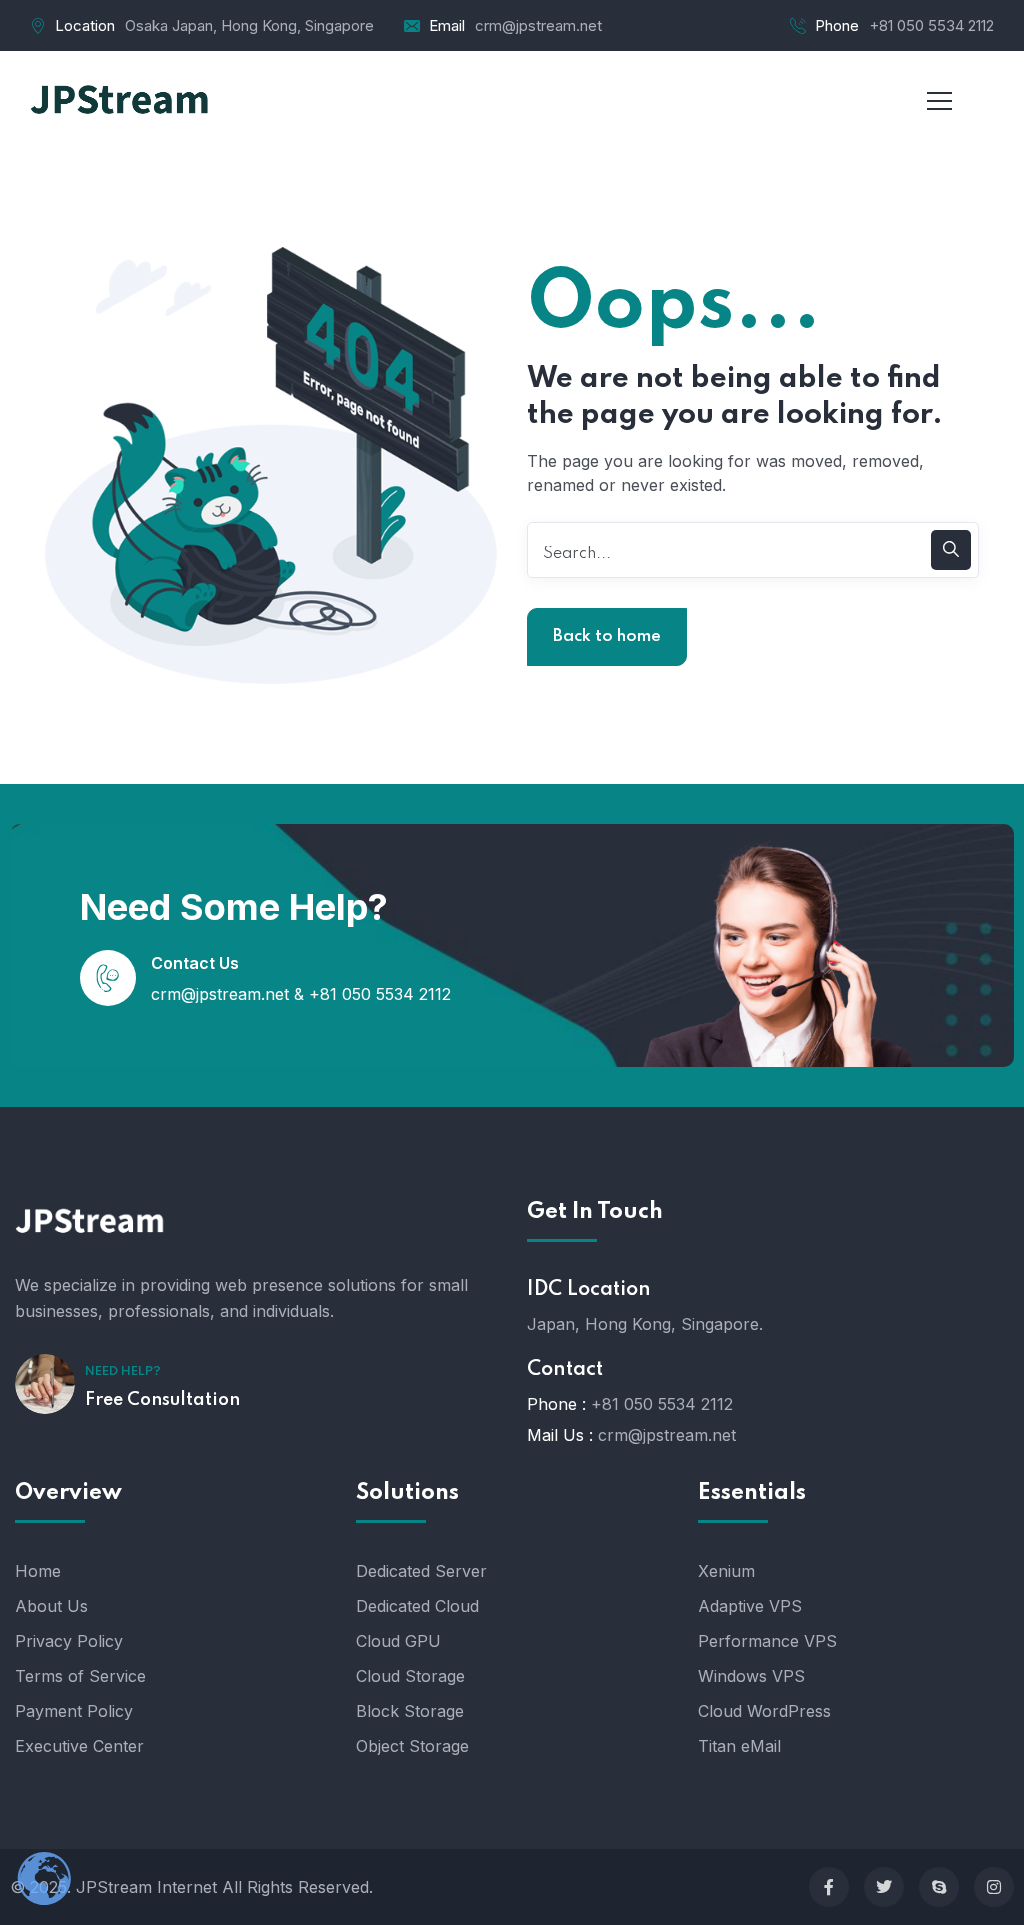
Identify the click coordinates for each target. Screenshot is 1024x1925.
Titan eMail (739, 1746)
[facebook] (829, 1887)
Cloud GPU (398, 1641)
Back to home (607, 636)
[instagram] (994, 1887)
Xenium (726, 1571)
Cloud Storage (410, 1676)
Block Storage (410, 1711)
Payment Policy (74, 1711)
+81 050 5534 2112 (931, 25)
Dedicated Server (421, 1571)
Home (38, 1571)
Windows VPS (751, 1676)
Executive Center (79, 1746)
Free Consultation (162, 1400)
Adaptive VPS (750, 1606)
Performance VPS (767, 1641)
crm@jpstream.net (538, 25)
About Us (51, 1606)
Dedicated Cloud (417, 1606)
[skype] (939, 1887)
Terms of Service (80, 1676)
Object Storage (412, 1746)
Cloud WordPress (764, 1711)
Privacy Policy (69, 1641)
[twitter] (884, 1887)
